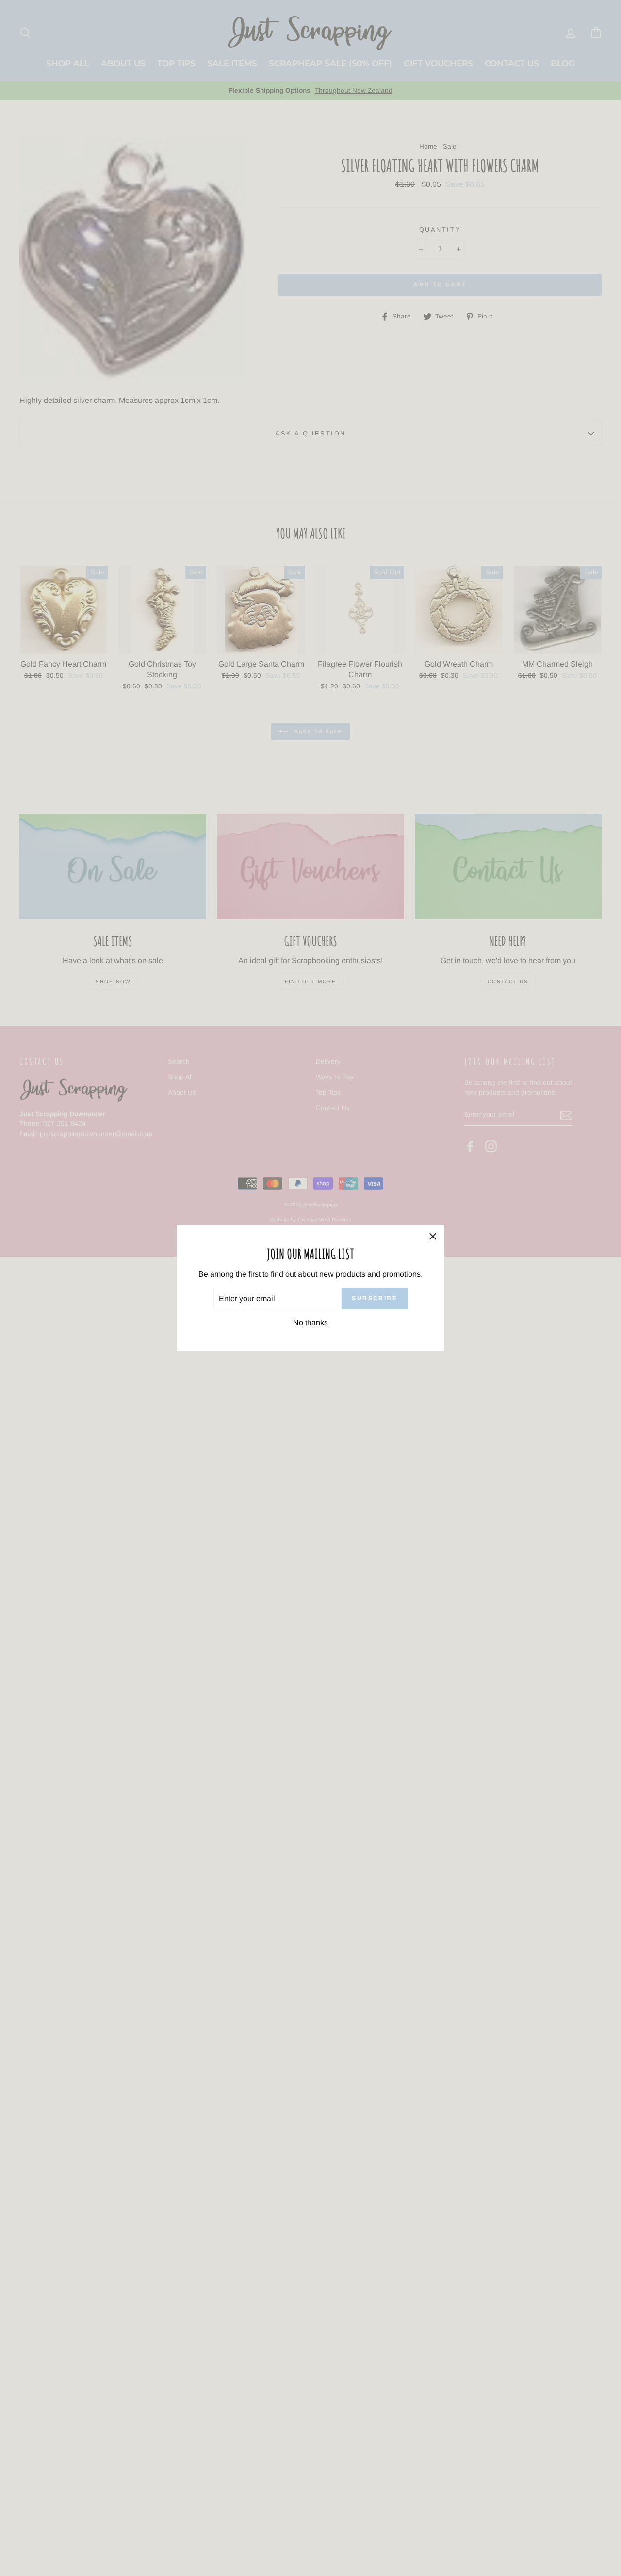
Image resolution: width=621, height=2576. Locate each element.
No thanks (310, 1323)
